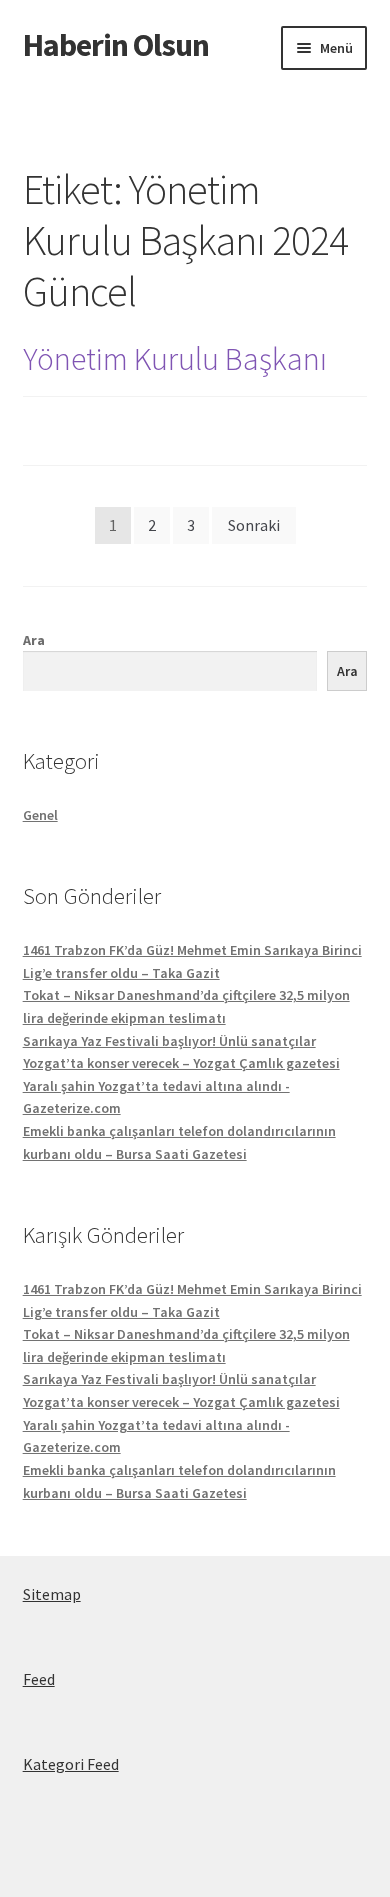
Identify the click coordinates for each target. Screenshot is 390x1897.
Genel (40, 815)
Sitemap (52, 1594)
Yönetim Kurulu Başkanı (175, 359)
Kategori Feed (71, 1764)
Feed (39, 1679)
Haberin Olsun (116, 45)
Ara (34, 640)
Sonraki (254, 525)
